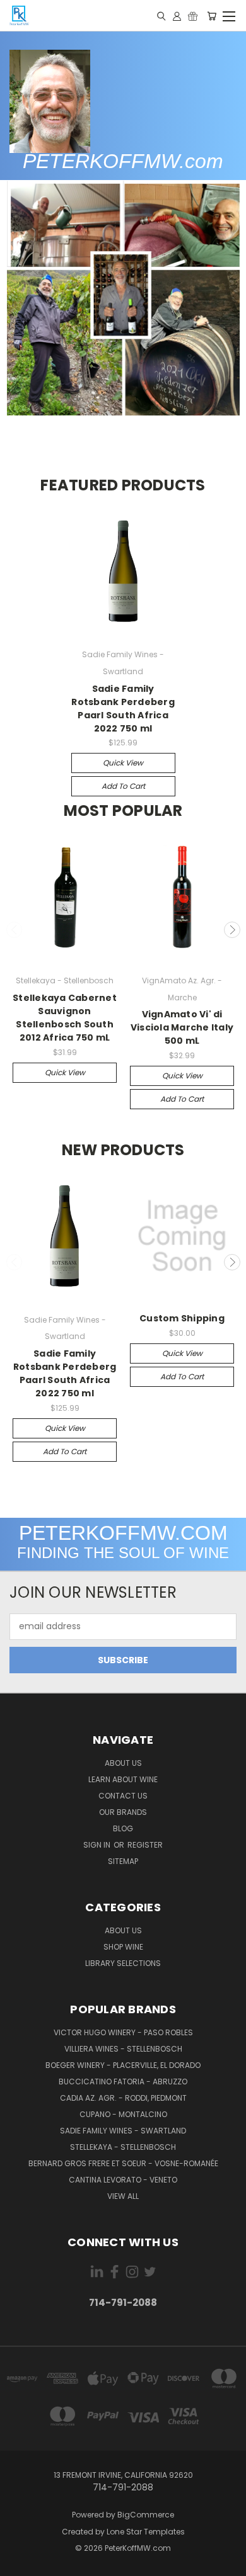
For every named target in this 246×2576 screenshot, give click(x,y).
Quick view (123, 763)
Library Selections (123, 1963)
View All (123, 2196)
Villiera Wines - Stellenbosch (123, 2049)
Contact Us (123, 1796)
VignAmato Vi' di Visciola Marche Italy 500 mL (182, 1027)
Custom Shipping (182, 1318)
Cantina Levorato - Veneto (123, 2180)
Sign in (98, 1845)
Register (145, 1845)
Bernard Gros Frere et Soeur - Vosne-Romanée (123, 2163)
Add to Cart (123, 786)
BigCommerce (146, 2515)
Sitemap (123, 1861)
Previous (15, 930)
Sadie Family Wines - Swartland (123, 2131)
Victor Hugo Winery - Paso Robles (123, 2032)
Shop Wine (123, 1947)
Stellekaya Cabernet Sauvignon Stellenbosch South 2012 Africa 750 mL (65, 1018)
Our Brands (123, 1812)
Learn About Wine (123, 1779)
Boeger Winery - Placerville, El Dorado (123, 2065)
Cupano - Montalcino (123, 2114)
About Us (123, 1763)
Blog (123, 1828)
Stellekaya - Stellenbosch (123, 2147)
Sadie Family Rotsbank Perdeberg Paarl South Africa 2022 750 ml (123, 709)
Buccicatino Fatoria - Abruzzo (123, 2082)
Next (232, 930)
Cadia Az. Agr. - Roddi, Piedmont (123, 2098)
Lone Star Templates (146, 2532)
